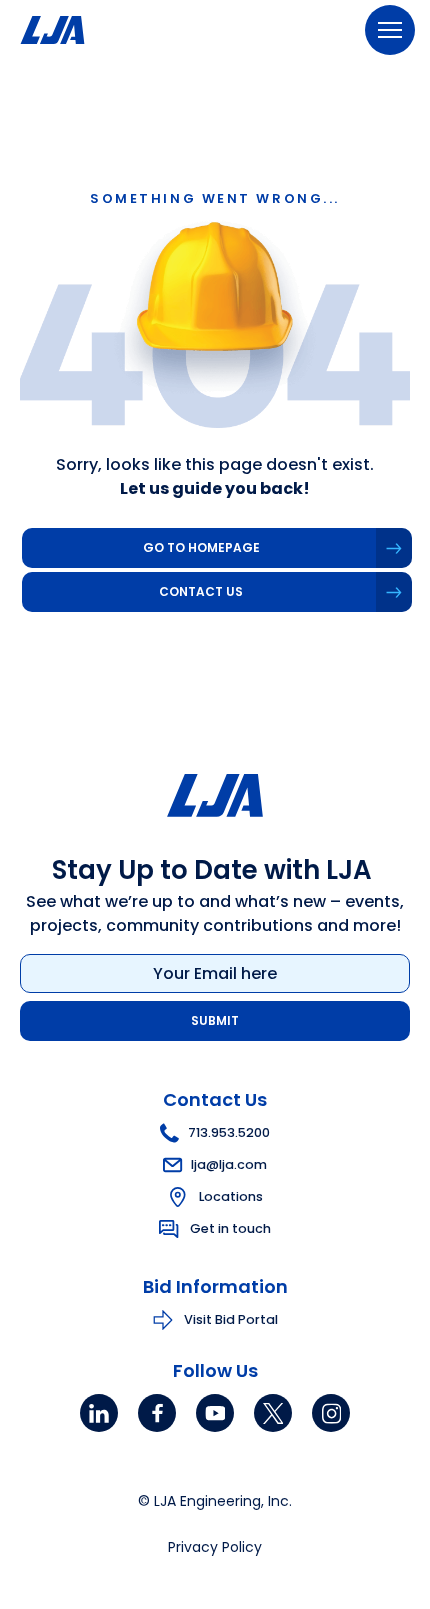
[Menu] (390, 30)
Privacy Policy (215, 1547)
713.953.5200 (229, 1132)
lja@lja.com (229, 1164)
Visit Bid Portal (231, 1319)
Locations (231, 1196)
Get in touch (230, 1228)
